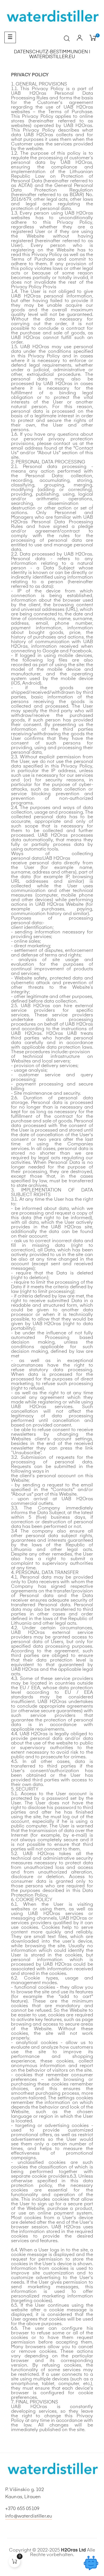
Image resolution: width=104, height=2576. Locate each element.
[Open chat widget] (91, 2563)
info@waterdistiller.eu (29, 2516)
